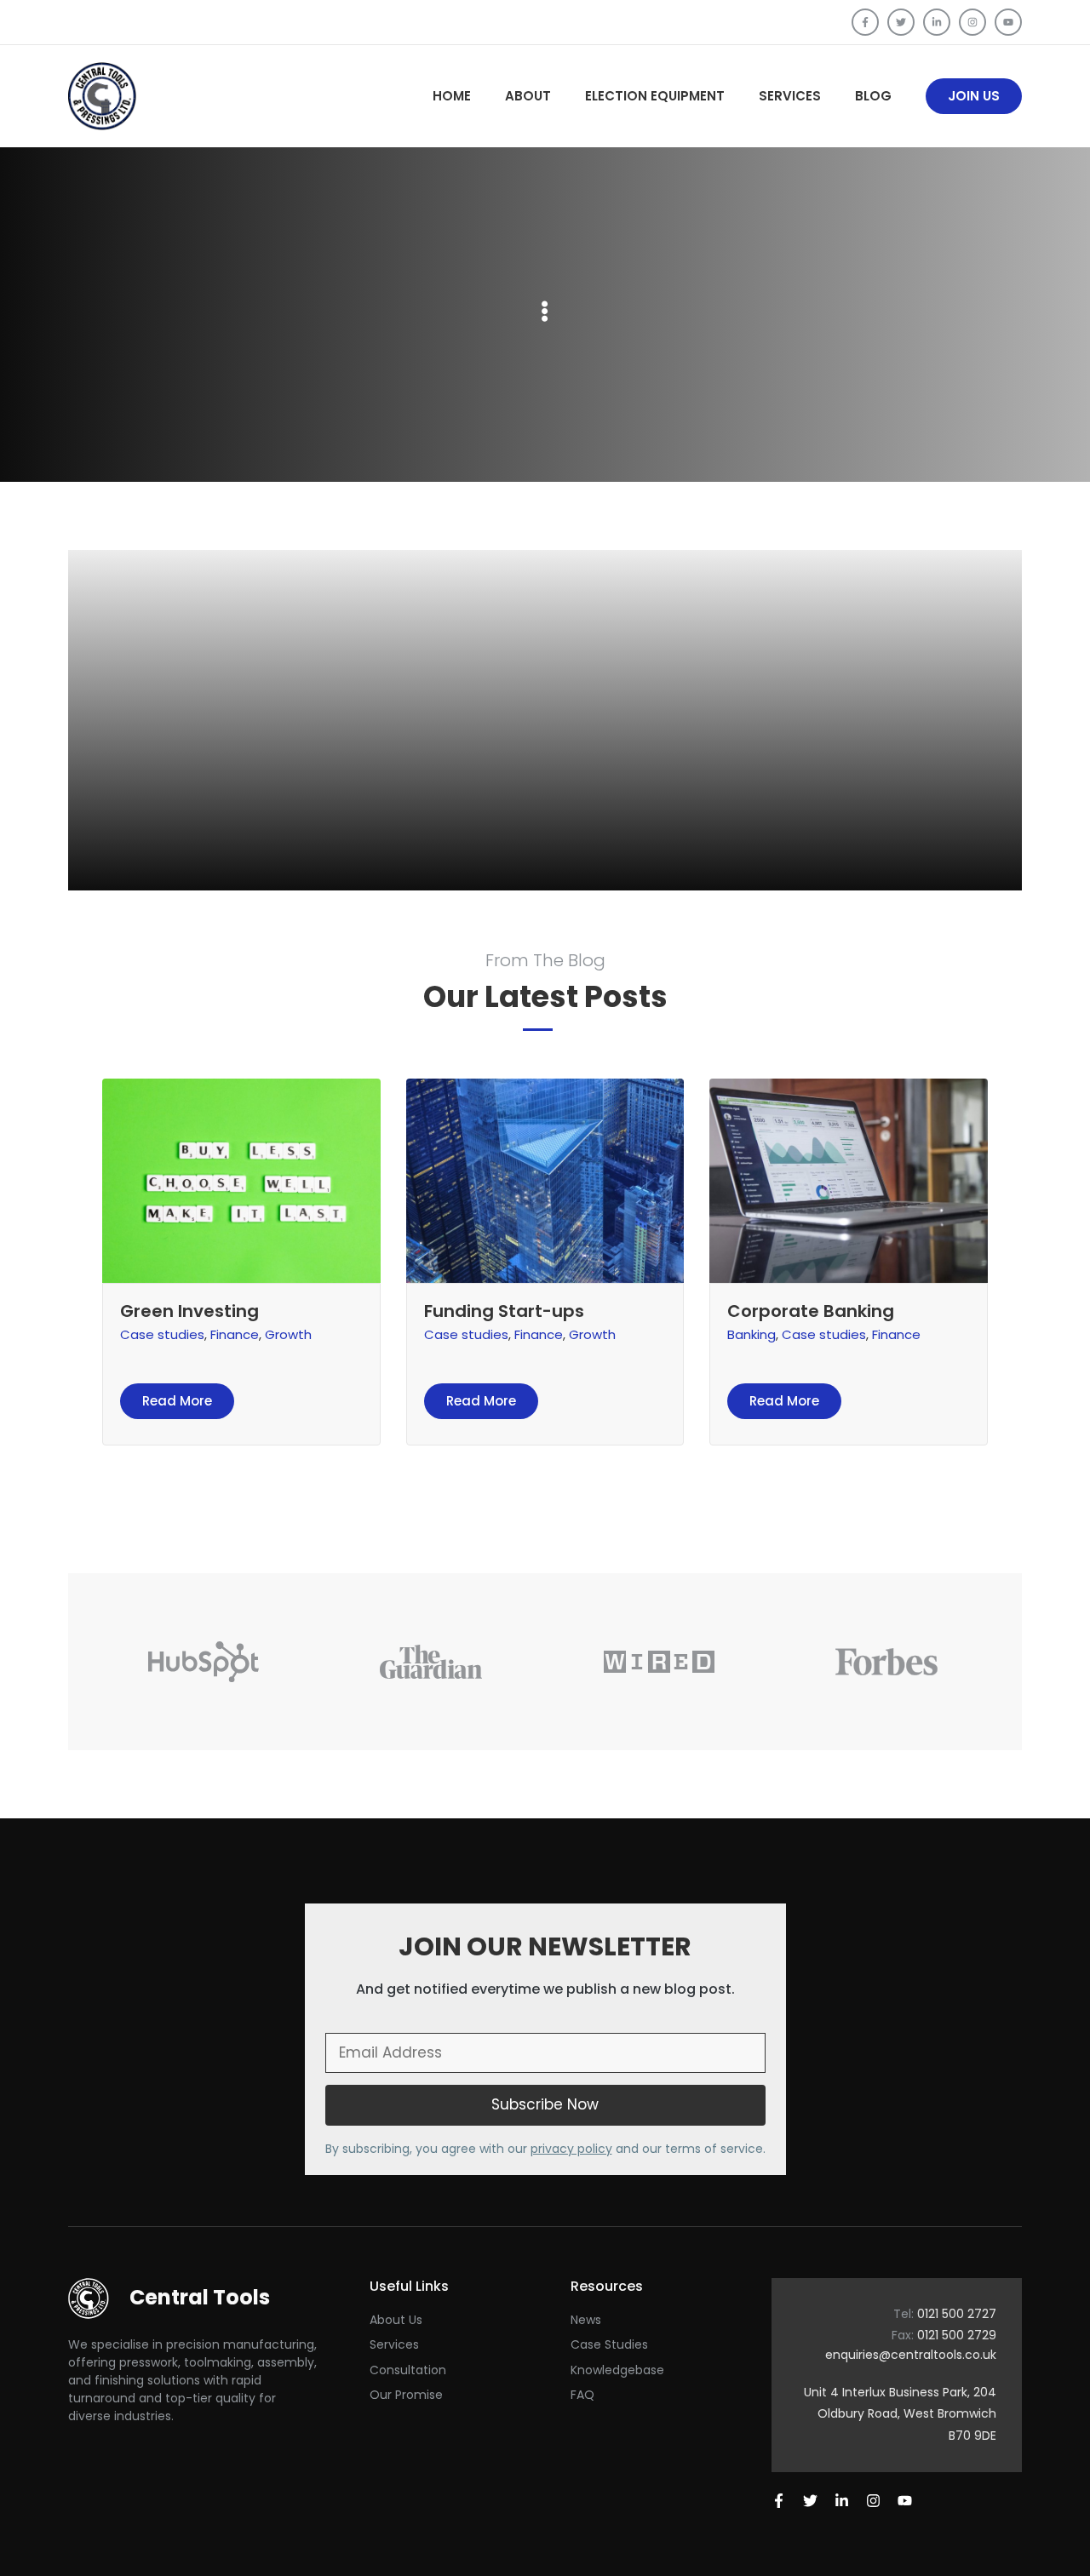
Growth (288, 1334)
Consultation (408, 2370)
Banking (752, 1334)
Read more (177, 1401)
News (586, 2320)
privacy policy (571, 2149)
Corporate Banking (811, 1311)
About (528, 96)
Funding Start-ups (504, 1311)
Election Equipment (655, 96)
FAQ (582, 2395)
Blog (873, 96)
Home (452, 96)
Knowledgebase (617, 2370)
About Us (396, 2320)
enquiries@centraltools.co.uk (911, 2355)
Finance (235, 1334)
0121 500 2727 (957, 2314)
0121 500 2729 (957, 2335)
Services (790, 96)
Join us (974, 96)
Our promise (406, 2395)
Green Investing (189, 1311)
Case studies (162, 1334)
